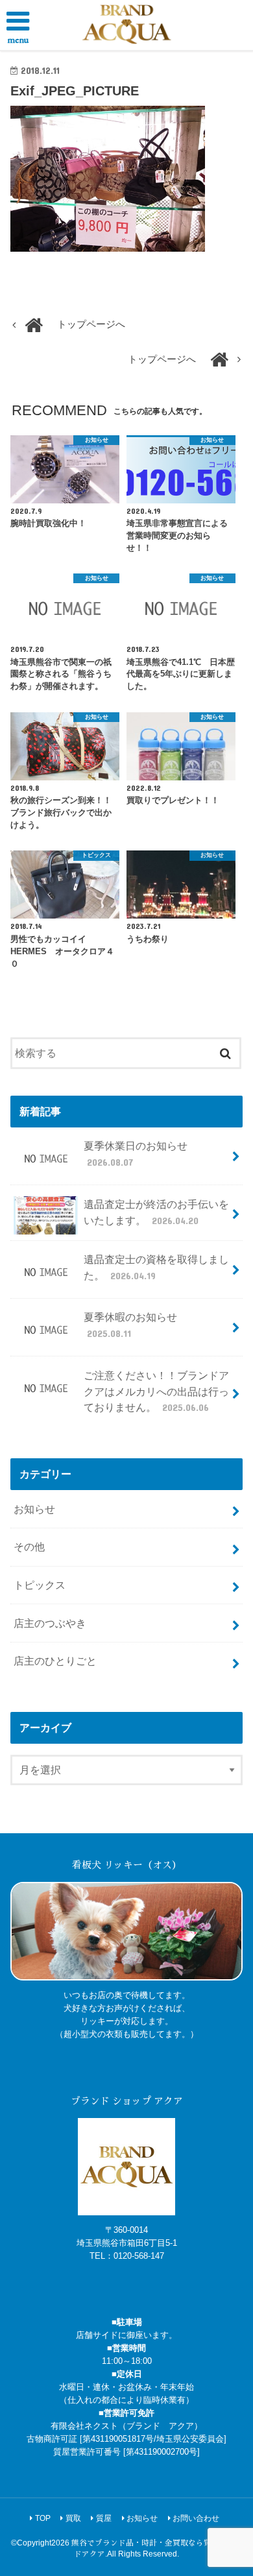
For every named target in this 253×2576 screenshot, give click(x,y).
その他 (29, 1547)
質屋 (104, 2518)
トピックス (40, 1585)
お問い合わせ (196, 2518)
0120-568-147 (139, 2256)
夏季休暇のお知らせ (130, 1325)
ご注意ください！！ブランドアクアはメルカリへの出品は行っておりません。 (156, 1391)
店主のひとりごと (55, 1661)
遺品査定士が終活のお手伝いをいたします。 (156, 1212)
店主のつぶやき (50, 1623)
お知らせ (34, 1509)
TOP (43, 2518)
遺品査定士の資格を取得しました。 (156, 1267)
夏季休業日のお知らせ (136, 1154)
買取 (73, 2518)
